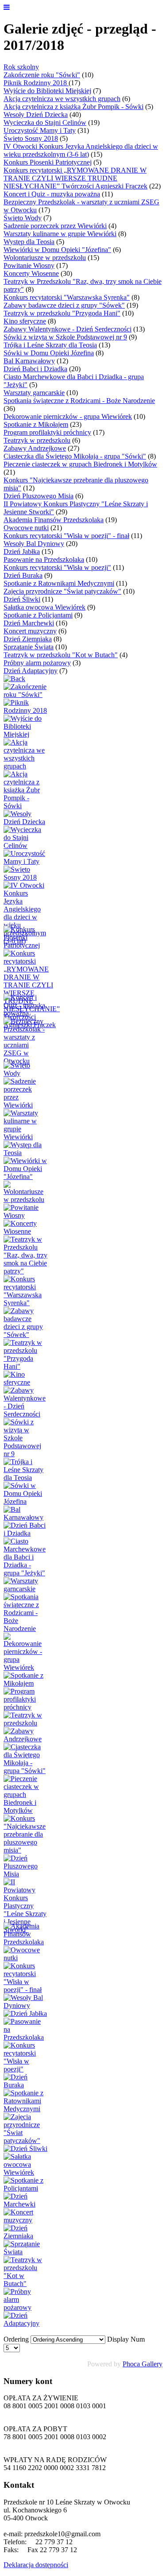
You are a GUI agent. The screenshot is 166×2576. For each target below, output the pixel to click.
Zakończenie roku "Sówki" (42, 75)
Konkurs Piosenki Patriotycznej (48, 162)
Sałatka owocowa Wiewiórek (44, 607)
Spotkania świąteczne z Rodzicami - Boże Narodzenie (79, 401)
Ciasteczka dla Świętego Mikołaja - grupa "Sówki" (75, 456)
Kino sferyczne (25, 321)
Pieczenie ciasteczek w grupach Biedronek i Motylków (80, 464)
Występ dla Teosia (29, 242)
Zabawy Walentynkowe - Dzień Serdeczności (68, 329)
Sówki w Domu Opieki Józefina (49, 353)
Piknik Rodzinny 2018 (36, 83)
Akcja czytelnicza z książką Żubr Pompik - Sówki (73, 107)
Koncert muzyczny (30, 631)
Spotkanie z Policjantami (38, 615)
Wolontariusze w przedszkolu (45, 258)
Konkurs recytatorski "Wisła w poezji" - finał (66, 536)
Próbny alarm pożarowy (37, 663)
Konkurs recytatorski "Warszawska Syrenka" (67, 297)
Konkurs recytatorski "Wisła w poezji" (57, 567)
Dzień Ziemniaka (28, 639)
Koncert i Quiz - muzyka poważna (52, 194)
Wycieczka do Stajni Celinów (45, 122)
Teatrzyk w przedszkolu (37, 440)
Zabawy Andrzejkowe (35, 448)
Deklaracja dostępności (36, 2565)
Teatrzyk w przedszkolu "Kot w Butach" (61, 655)
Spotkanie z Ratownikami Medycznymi (59, 583)
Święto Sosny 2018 (31, 138)
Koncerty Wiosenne (31, 273)
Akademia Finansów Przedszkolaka (54, 520)
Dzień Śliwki (22, 599)
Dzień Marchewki (29, 623)
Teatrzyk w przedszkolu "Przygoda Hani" (62, 313)
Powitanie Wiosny (29, 266)
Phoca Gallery (143, 2364)
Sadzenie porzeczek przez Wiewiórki (55, 226)
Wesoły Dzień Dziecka (36, 115)
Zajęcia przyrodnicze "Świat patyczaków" (62, 591)
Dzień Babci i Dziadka (35, 369)
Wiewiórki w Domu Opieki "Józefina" (57, 250)
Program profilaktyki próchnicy (47, 432)
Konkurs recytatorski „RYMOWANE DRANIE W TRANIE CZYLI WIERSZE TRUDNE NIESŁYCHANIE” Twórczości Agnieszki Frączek (75, 178)
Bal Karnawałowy (29, 361)
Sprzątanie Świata (29, 647)
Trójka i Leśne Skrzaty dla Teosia (50, 345)
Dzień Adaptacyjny (31, 671)
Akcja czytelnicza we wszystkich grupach (62, 99)
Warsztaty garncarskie (34, 393)
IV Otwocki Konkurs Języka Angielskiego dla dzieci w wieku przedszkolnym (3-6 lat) (81, 150)
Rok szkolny (21, 67)
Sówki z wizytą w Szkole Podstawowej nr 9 (65, 337)
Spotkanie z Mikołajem (36, 424)
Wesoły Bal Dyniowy (34, 544)
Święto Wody (23, 218)
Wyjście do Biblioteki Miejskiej (47, 91)
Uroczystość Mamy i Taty (40, 130)
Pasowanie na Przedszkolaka (44, 559)
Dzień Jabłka (22, 552)
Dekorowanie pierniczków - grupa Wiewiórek (68, 416)
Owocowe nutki (26, 528)
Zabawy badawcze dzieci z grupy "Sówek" (64, 305)
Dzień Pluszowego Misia (39, 496)
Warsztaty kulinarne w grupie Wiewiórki (60, 234)
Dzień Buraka (23, 575)
